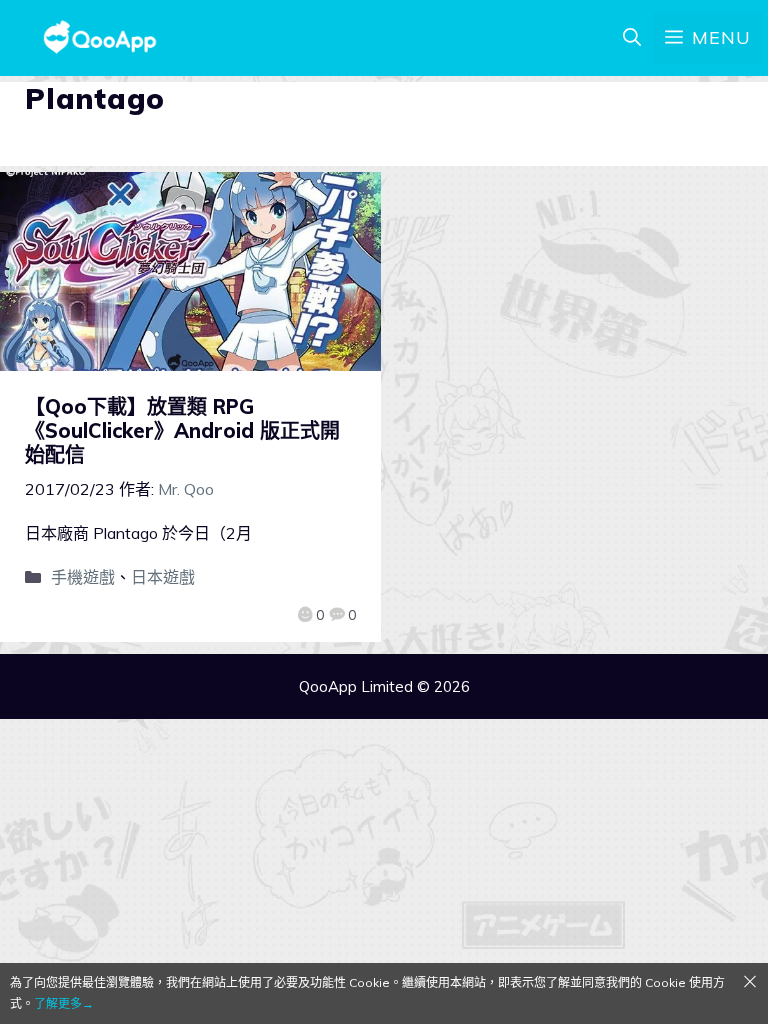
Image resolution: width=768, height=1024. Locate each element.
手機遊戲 (83, 577)
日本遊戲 (163, 577)
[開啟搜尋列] (632, 38)
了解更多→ (64, 1003)
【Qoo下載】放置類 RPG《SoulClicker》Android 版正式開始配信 (182, 430)
